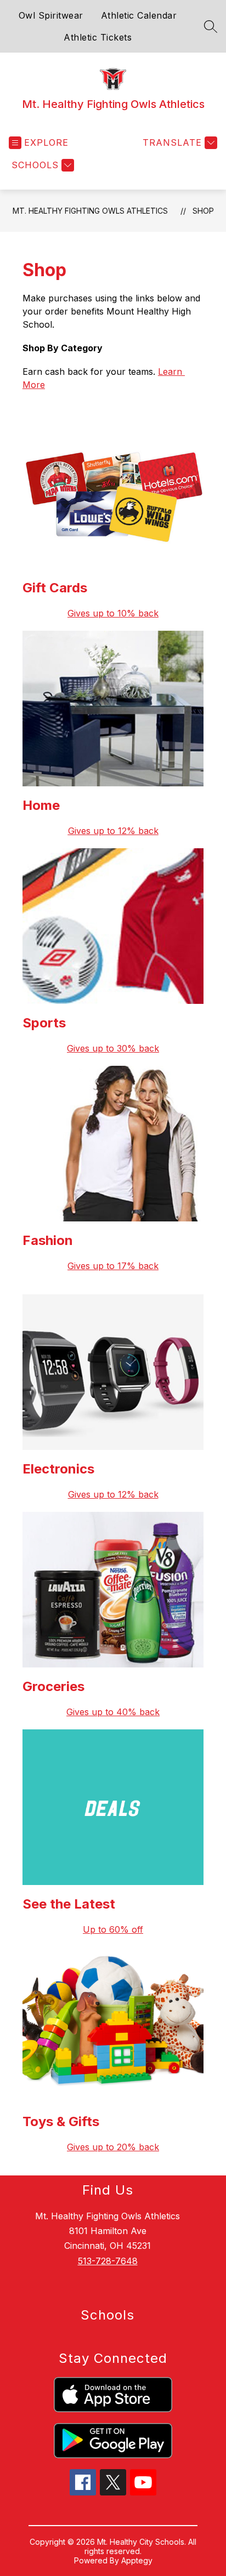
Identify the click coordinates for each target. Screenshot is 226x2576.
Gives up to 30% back (113, 1048)
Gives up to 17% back (113, 1266)
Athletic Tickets (98, 37)
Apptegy (137, 2560)
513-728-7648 (108, 2261)
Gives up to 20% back (113, 2147)
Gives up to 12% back (113, 1494)
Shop (203, 211)
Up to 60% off (113, 1929)
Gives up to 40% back (113, 1712)
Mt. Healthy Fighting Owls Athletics (90, 211)
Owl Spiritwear (51, 15)
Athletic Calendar (139, 15)
